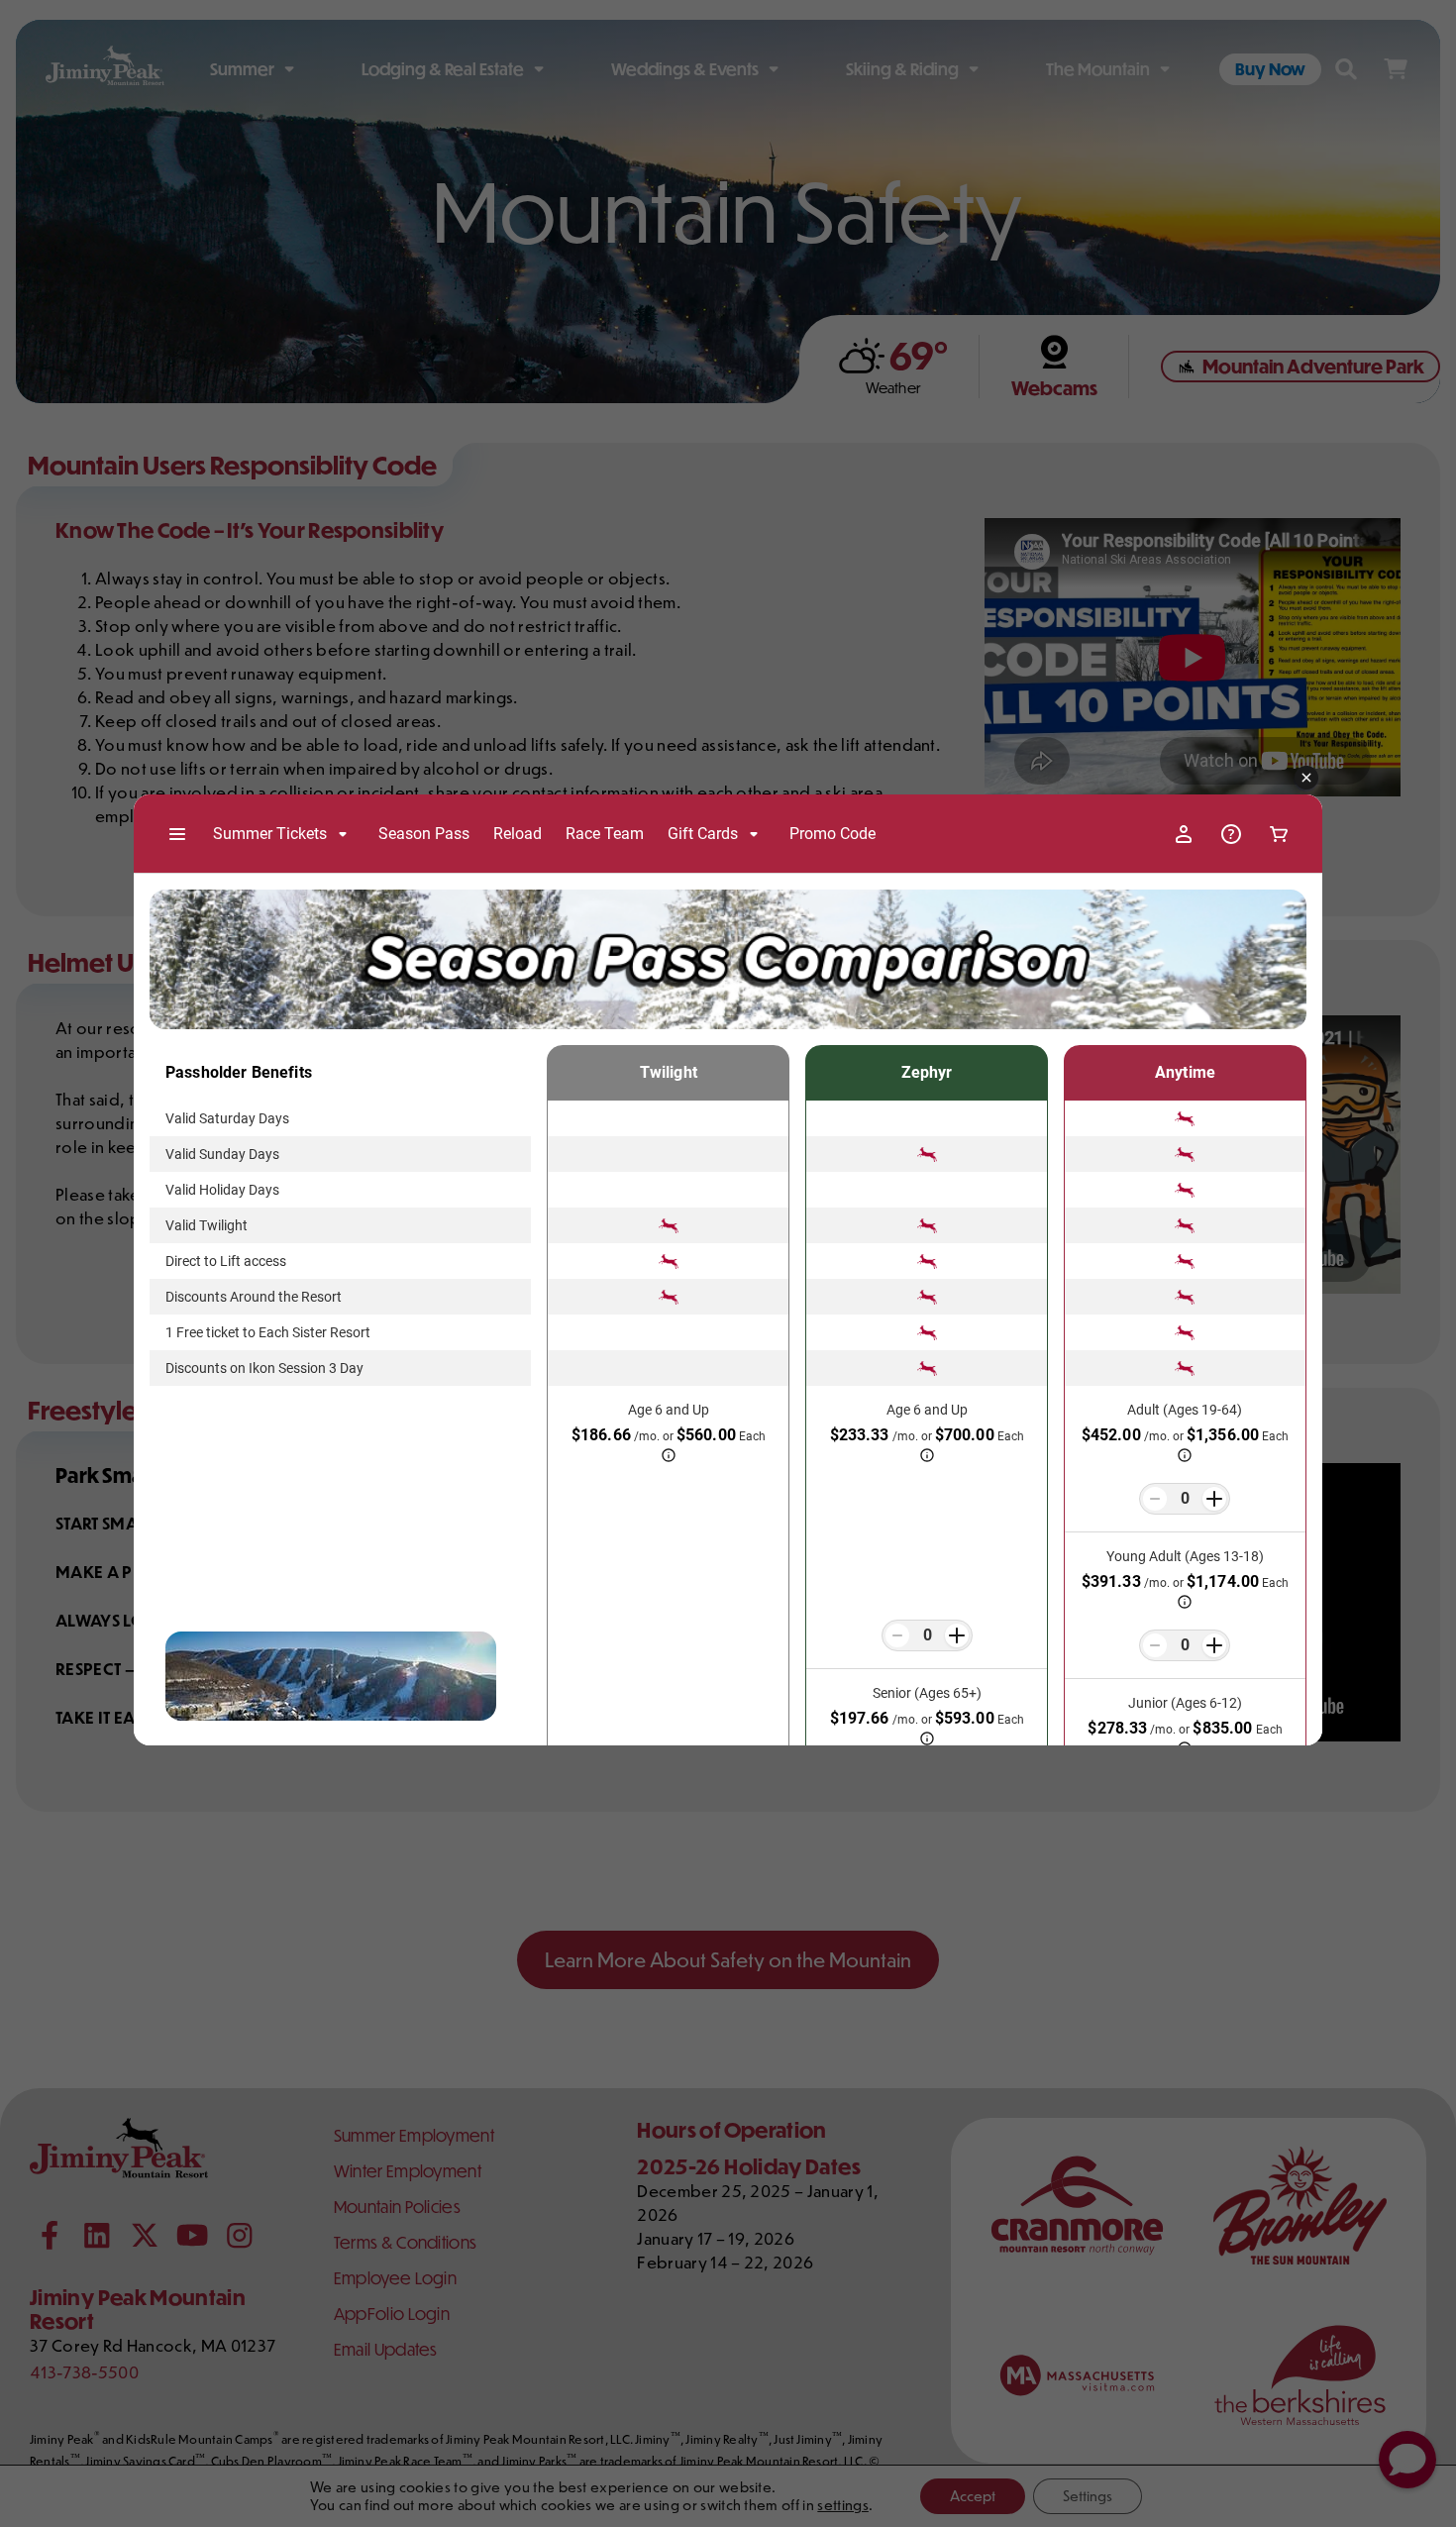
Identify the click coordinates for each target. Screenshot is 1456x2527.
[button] (1306, 779)
